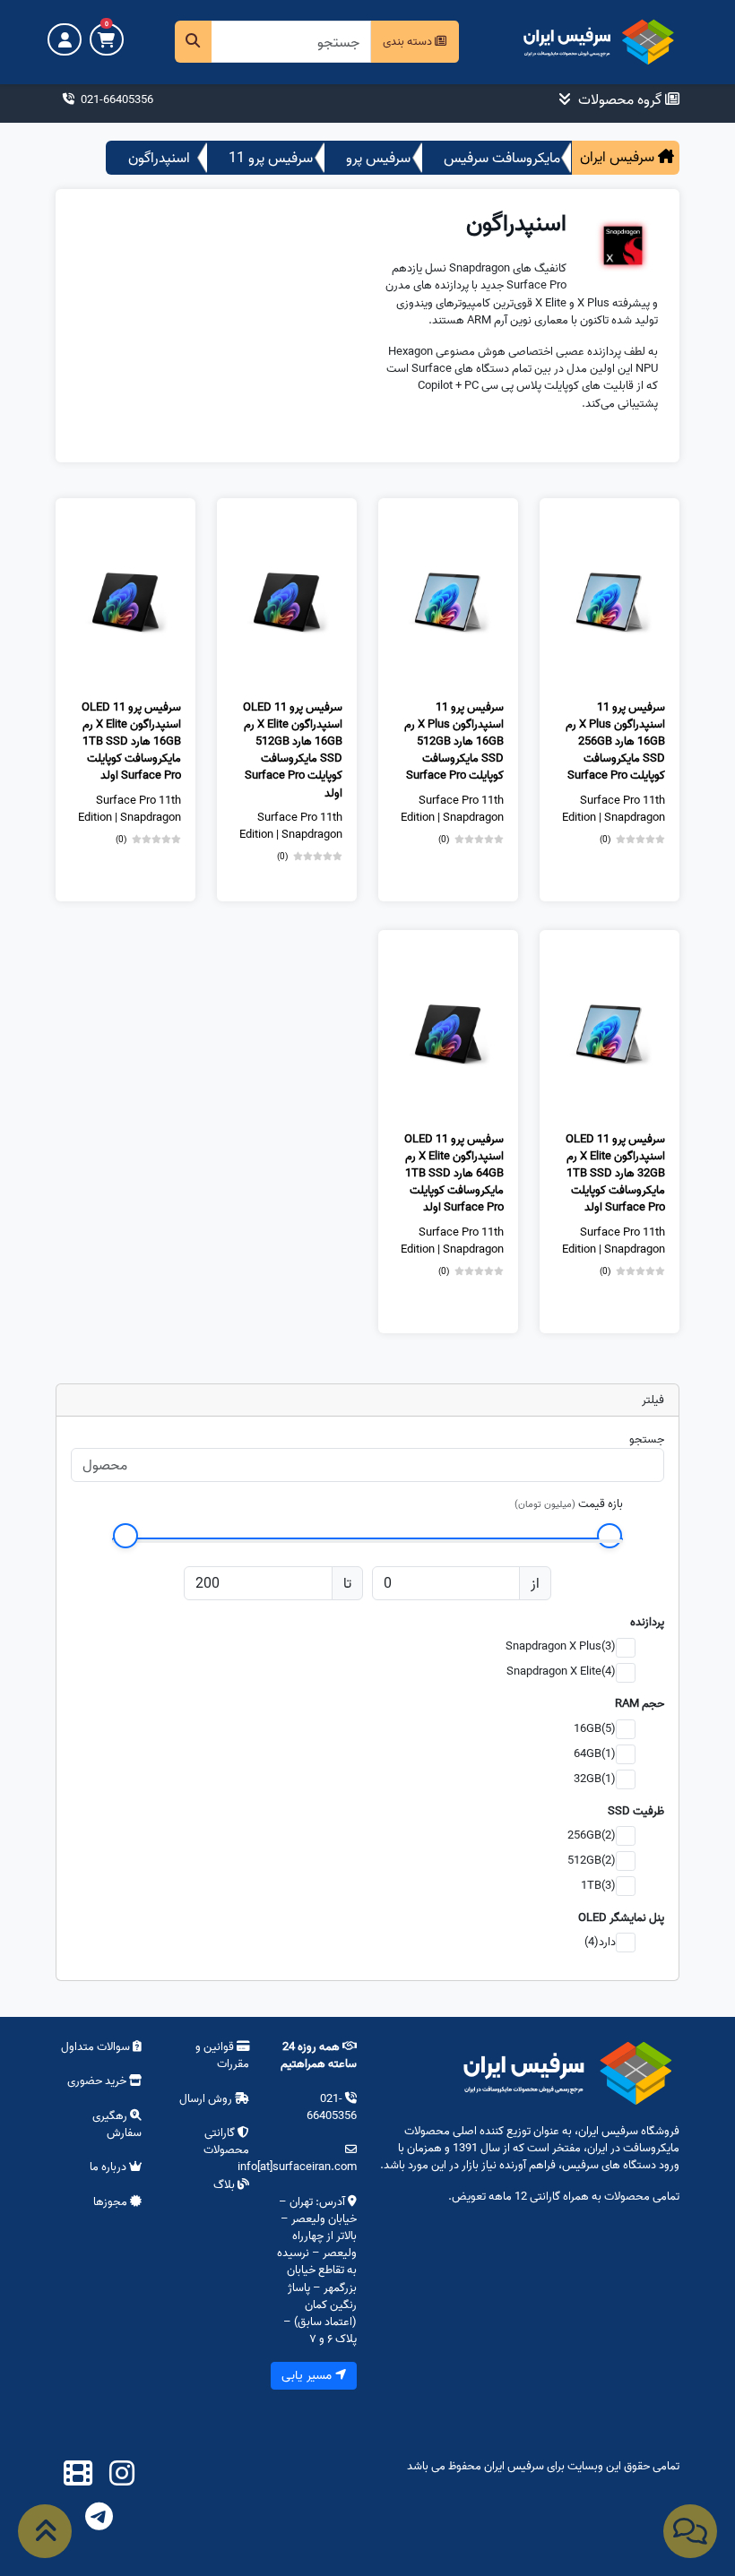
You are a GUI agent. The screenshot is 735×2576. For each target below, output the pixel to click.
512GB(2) (592, 1860)
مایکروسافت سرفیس (502, 158)
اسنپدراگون (159, 158)
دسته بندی (409, 41)
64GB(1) (595, 1753)
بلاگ (225, 2184)
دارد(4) (600, 1942)
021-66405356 (116, 99)
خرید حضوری (98, 2081)
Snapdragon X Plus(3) (561, 1646)
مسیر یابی (308, 2375)
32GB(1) (595, 1779)
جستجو (647, 1439)
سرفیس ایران (619, 157)
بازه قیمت (601, 1503)
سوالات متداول (97, 2046)
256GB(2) (592, 1835)
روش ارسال (206, 2098)
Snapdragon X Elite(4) (561, 1671)
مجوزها (112, 2201)
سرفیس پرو (378, 158)
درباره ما (109, 2167)
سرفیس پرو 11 (271, 158)
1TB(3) (598, 1885)
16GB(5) (595, 1728)
